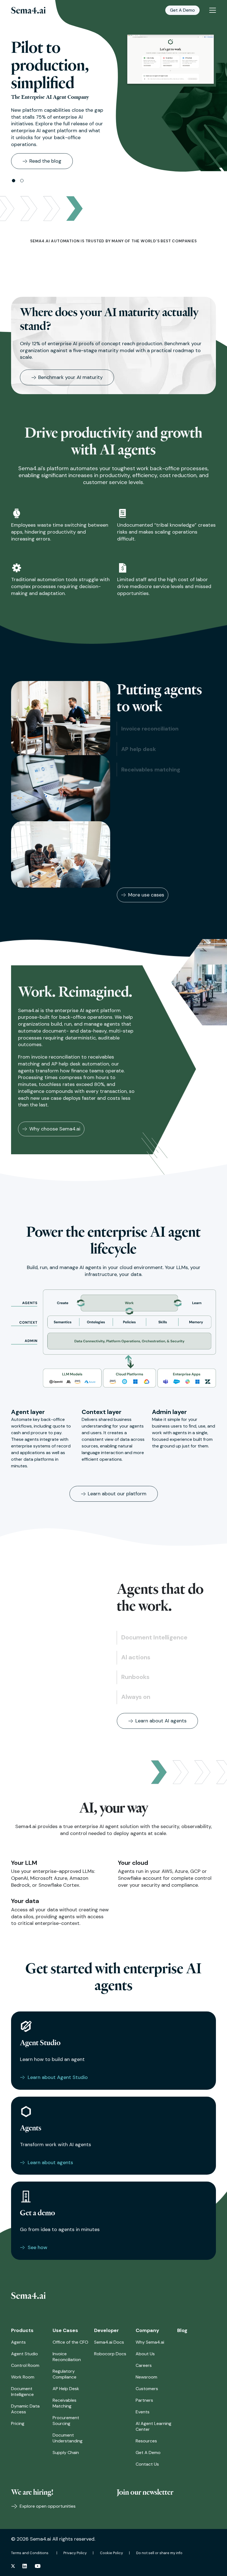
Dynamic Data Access (25, 2409)
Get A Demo (182, 10)
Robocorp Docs (110, 2354)
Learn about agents (50, 2162)
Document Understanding (68, 2438)
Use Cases (65, 2330)
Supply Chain (66, 2452)
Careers (144, 2365)
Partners (144, 2400)
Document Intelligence (22, 2392)
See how (38, 2247)
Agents (18, 2342)
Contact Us (147, 2464)
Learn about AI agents (161, 1721)
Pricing (18, 2423)
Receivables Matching (65, 2403)
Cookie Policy (111, 2553)
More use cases (146, 895)
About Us (145, 2354)
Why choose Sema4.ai (55, 1129)
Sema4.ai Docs (109, 2342)
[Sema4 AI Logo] (28, 10)
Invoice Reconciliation (67, 2357)
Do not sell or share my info (159, 2553)
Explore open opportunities (47, 2506)
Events (143, 2412)
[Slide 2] (22, 181)
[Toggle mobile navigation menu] (213, 10)
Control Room (25, 2365)
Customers (147, 2389)
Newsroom (146, 2377)
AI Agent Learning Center (154, 2426)
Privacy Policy (75, 2553)
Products (22, 2330)
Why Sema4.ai (150, 2342)
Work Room (23, 2377)
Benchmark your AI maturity (70, 377)
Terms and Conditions (30, 2553)
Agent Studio (24, 2354)
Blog (182, 2330)
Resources (146, 2441)
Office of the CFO (70, 2342)
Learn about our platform (117, 1494)
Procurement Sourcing (66, 2421)
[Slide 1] (14, 181)
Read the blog (45, 161)
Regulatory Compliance (65, 2374)
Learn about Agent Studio (58, 2077)
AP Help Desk (66, 2389)
